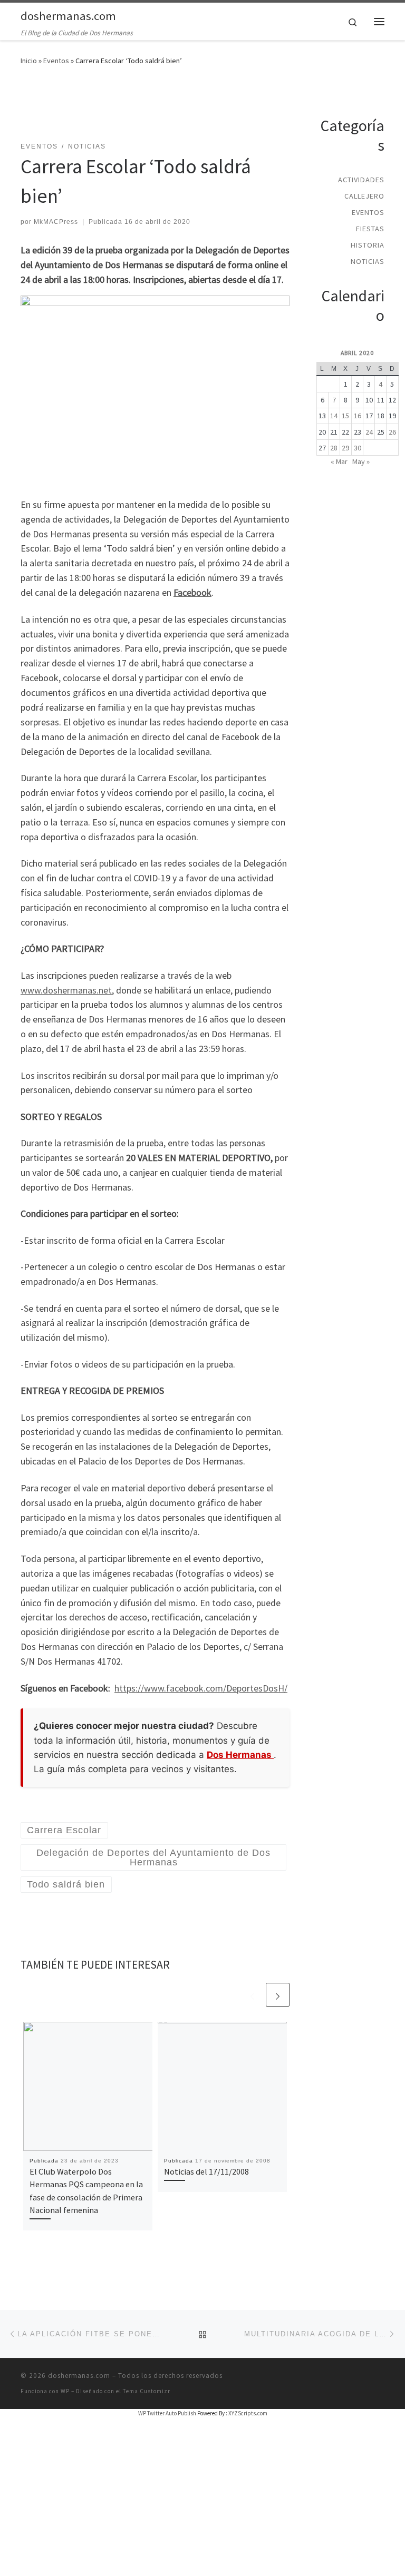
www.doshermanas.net (66, 990)
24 (369, 432)
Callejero (364, 196)
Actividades (361, 180)
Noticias (368, 261)
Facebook (192, 592)
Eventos (56, 61)
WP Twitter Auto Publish (167, 2413)
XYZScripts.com (248, 2413)
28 (334, 448)
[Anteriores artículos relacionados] (252, 1995)
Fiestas (370, 229)
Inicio (29, 61)
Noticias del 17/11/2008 (206, 2171)
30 (358, 448)
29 (345, 448)
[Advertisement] (213, 110)
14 (334, 416)
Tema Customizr (147, 2391)
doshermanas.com (79, 2376)
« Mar (339, 461)
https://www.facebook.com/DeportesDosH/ (201, 1688)
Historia (368, 245)
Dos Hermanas (240, 1755)
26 (392, 432)
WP (65, 2391)
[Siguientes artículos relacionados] (278, 1995)
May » (361, 461)
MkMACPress (56, 222)
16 (358, 416)
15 (345, 416)
